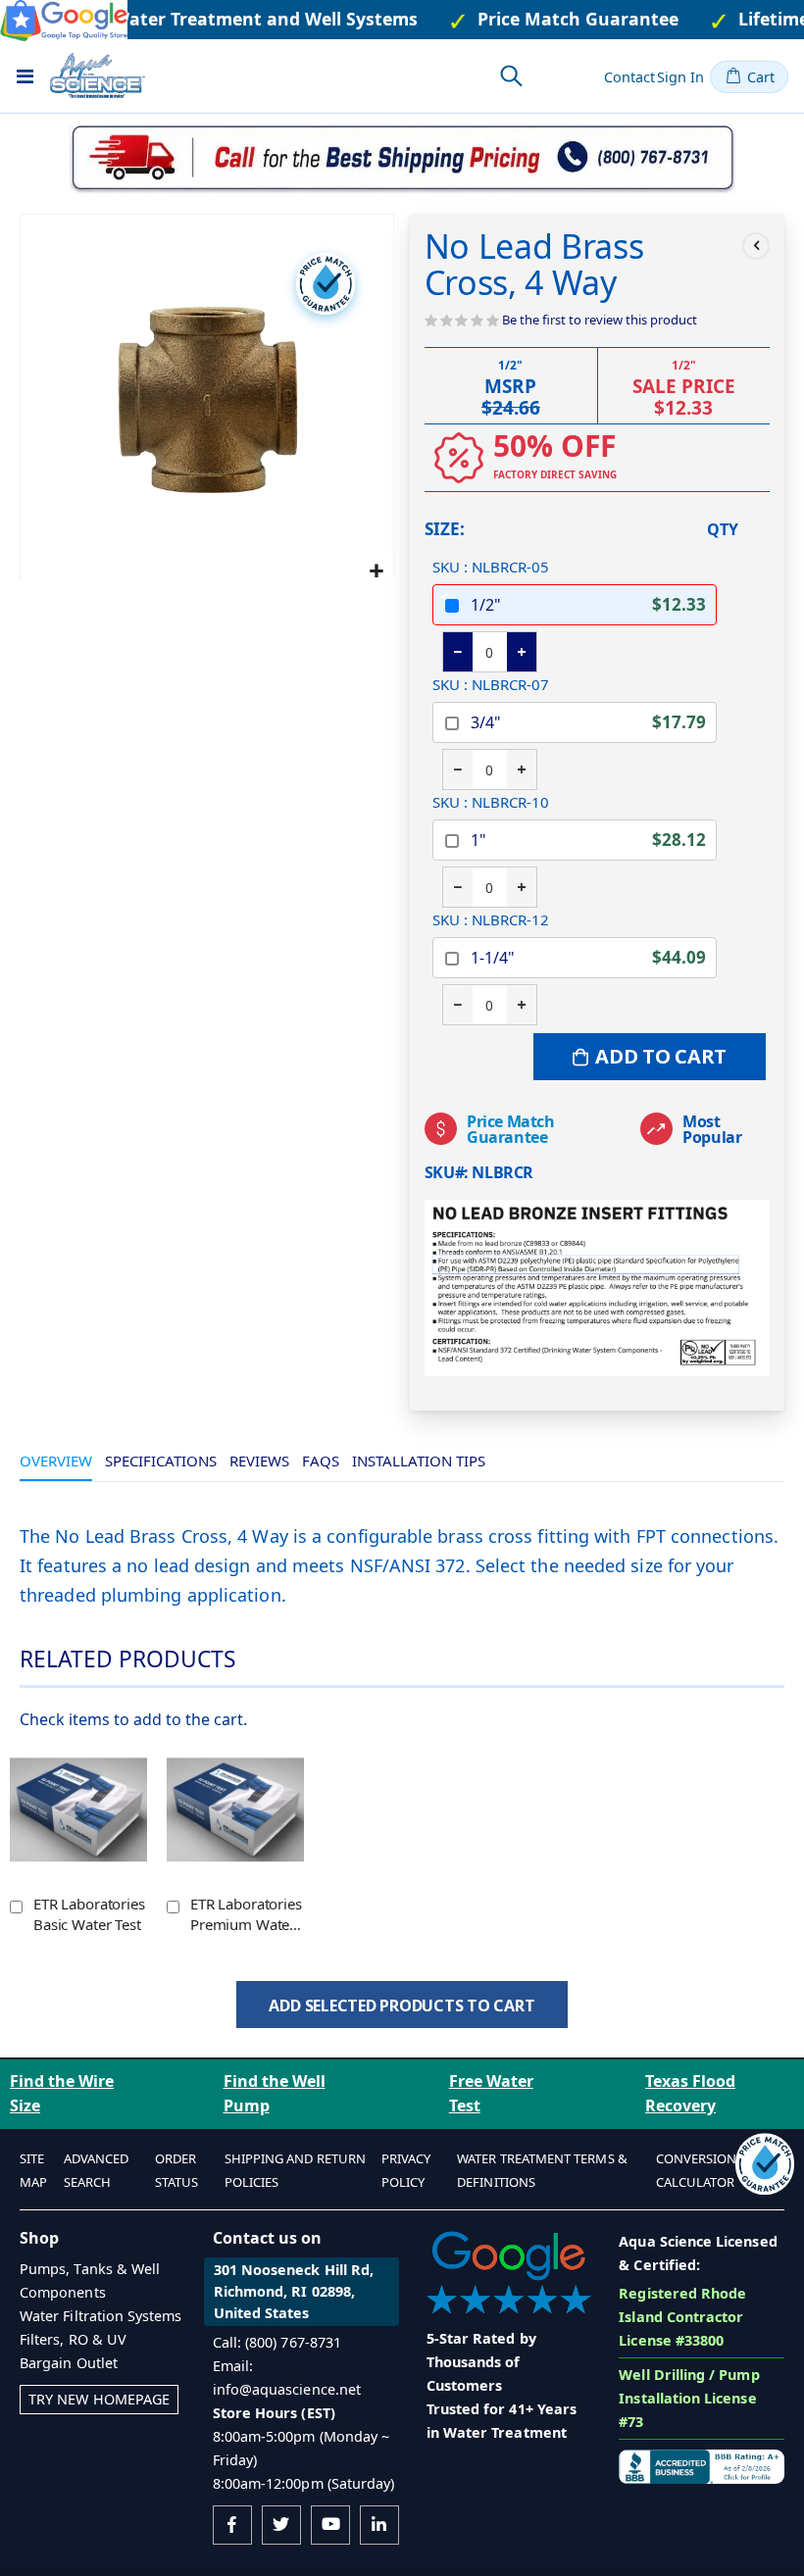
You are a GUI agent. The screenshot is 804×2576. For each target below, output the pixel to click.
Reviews (259, 1461)
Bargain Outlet (69, 2363)
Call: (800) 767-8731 (277, 2342)
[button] (376, 570)
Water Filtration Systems (101, 2316)
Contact (629, 77)
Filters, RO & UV (73, 2339)
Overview (56, 1461)
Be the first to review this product (600, 320)
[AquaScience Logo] (97, 75)
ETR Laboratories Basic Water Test (89, 1913)
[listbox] (575, 793)
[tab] (56, 1461)
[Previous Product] (756, 246)
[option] (575, 605)
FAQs (321, 1461)
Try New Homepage (99, 2399)
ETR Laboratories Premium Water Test (246, 1914)
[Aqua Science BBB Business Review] (702, 2465)
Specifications (161, 1461)
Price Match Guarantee (511, 1129)
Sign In (680, 77)
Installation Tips (419, 1461)
